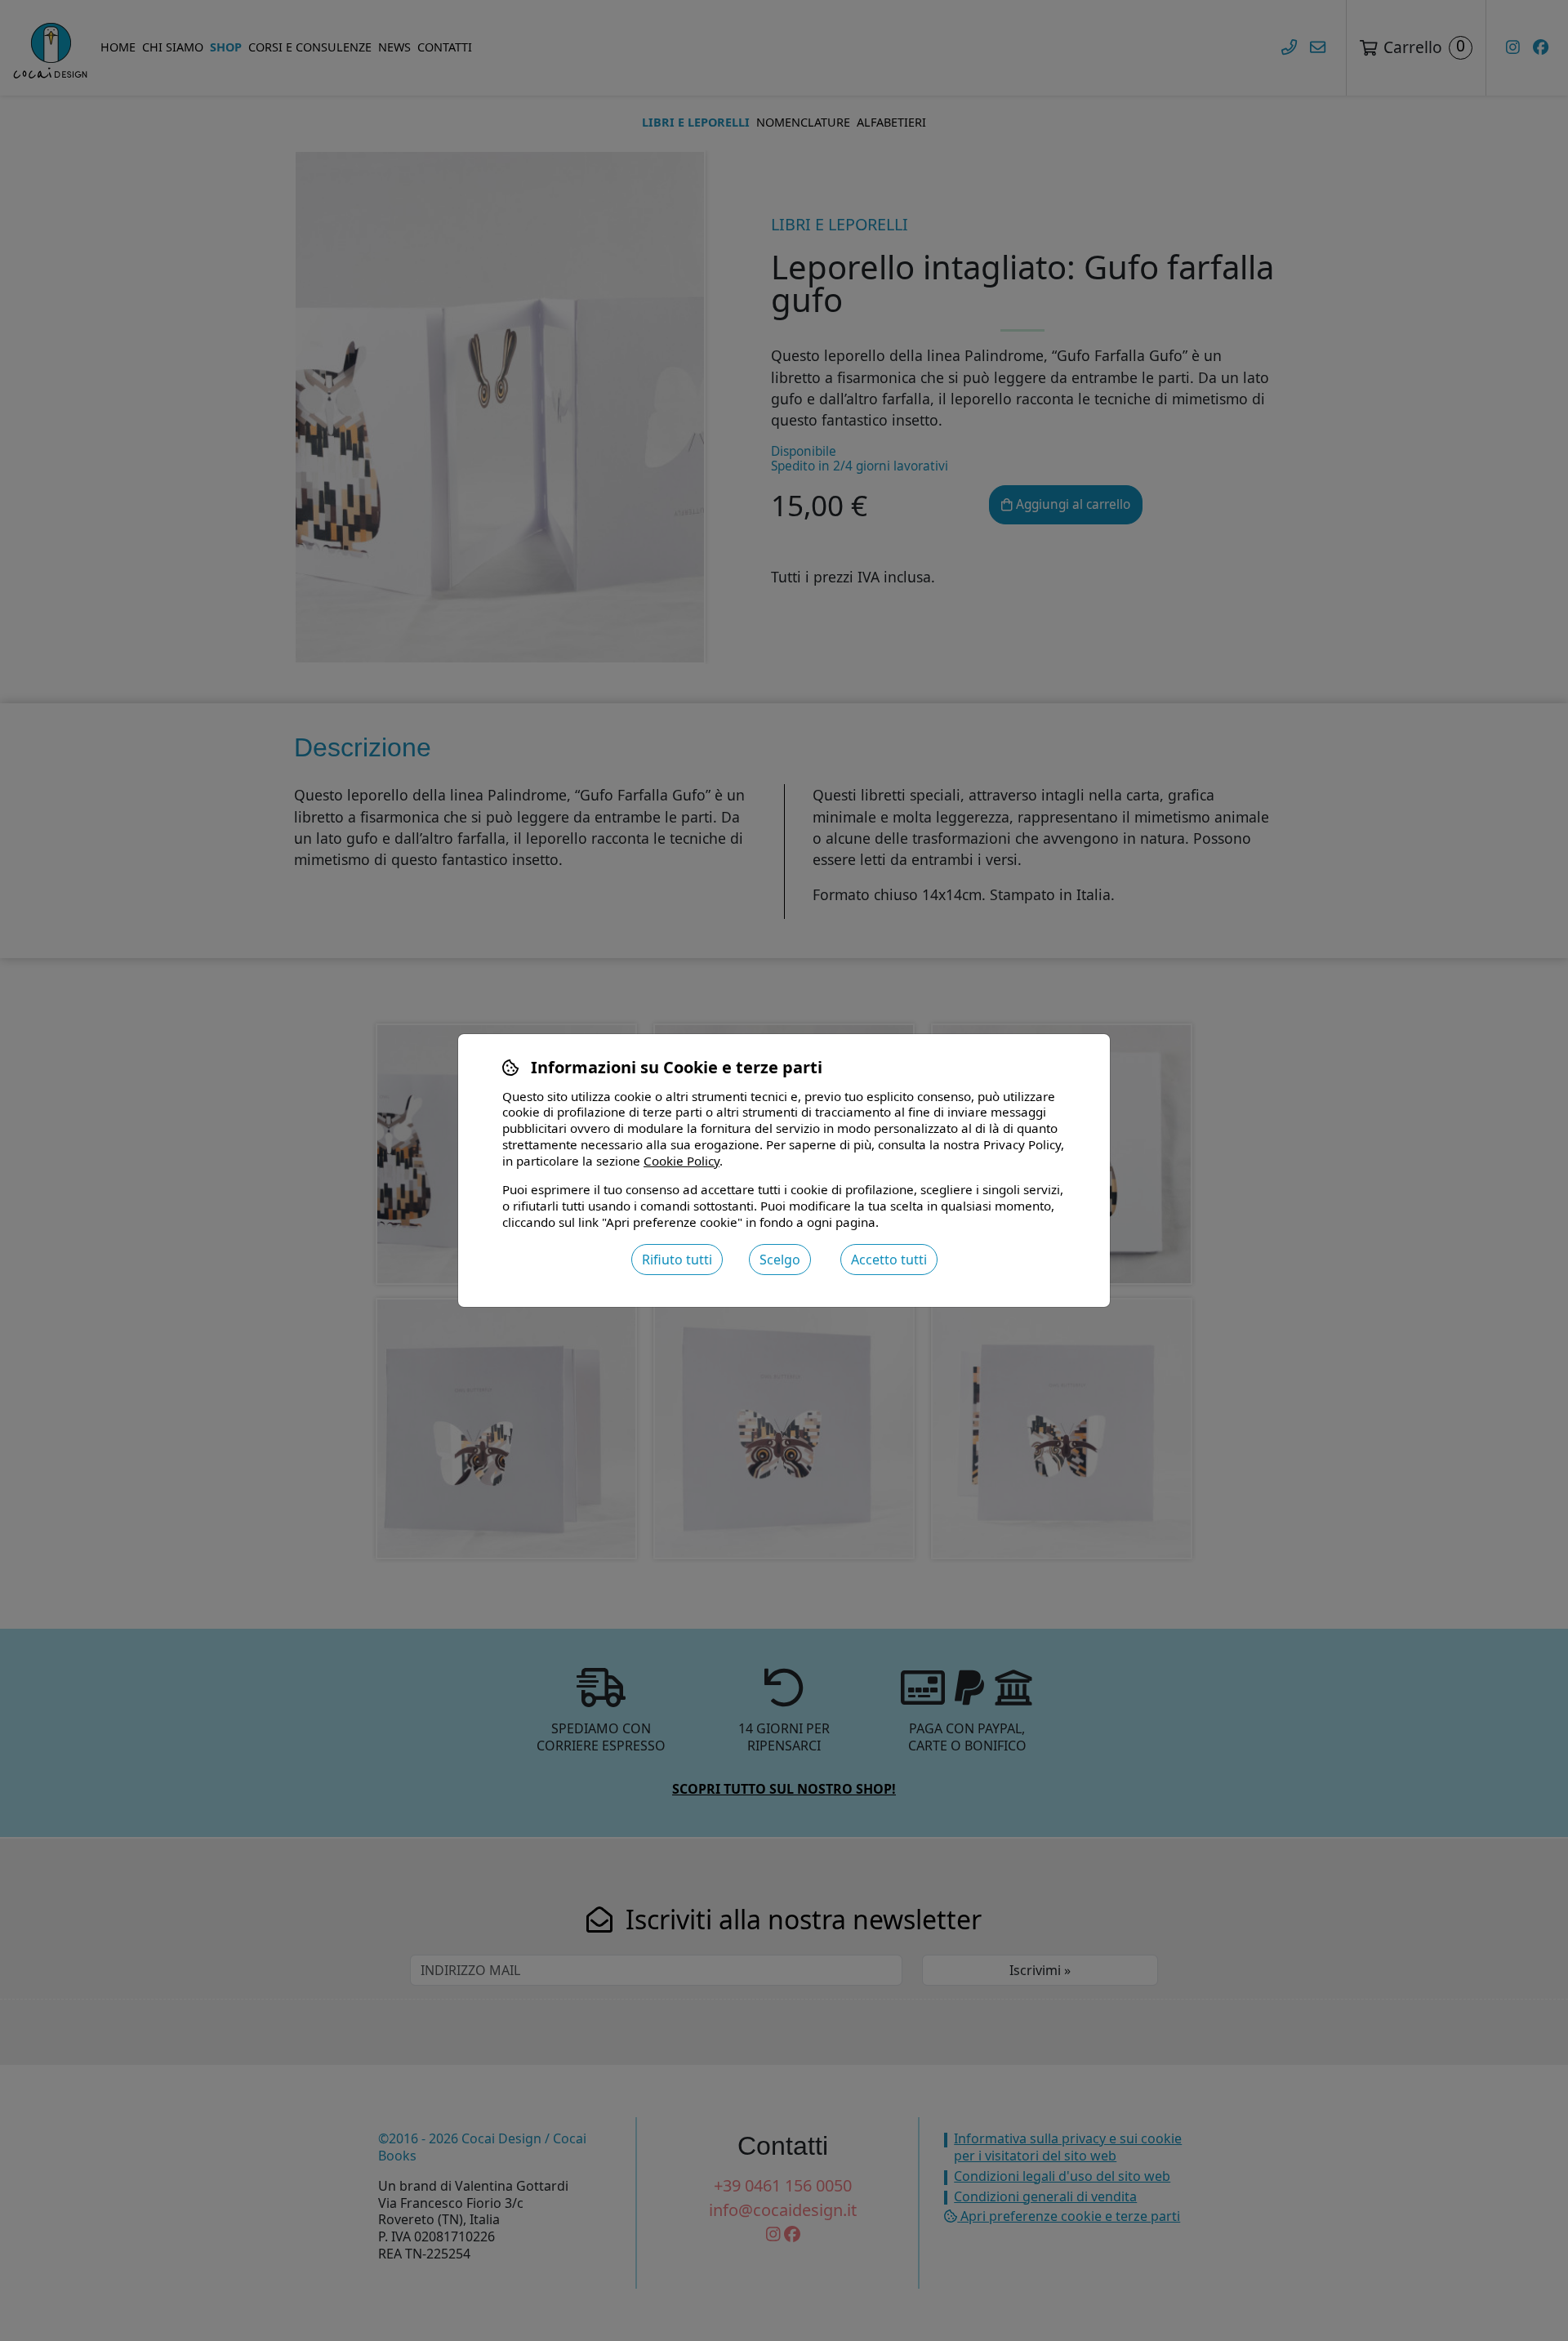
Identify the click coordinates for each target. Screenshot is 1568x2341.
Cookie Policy (682, 1161)
